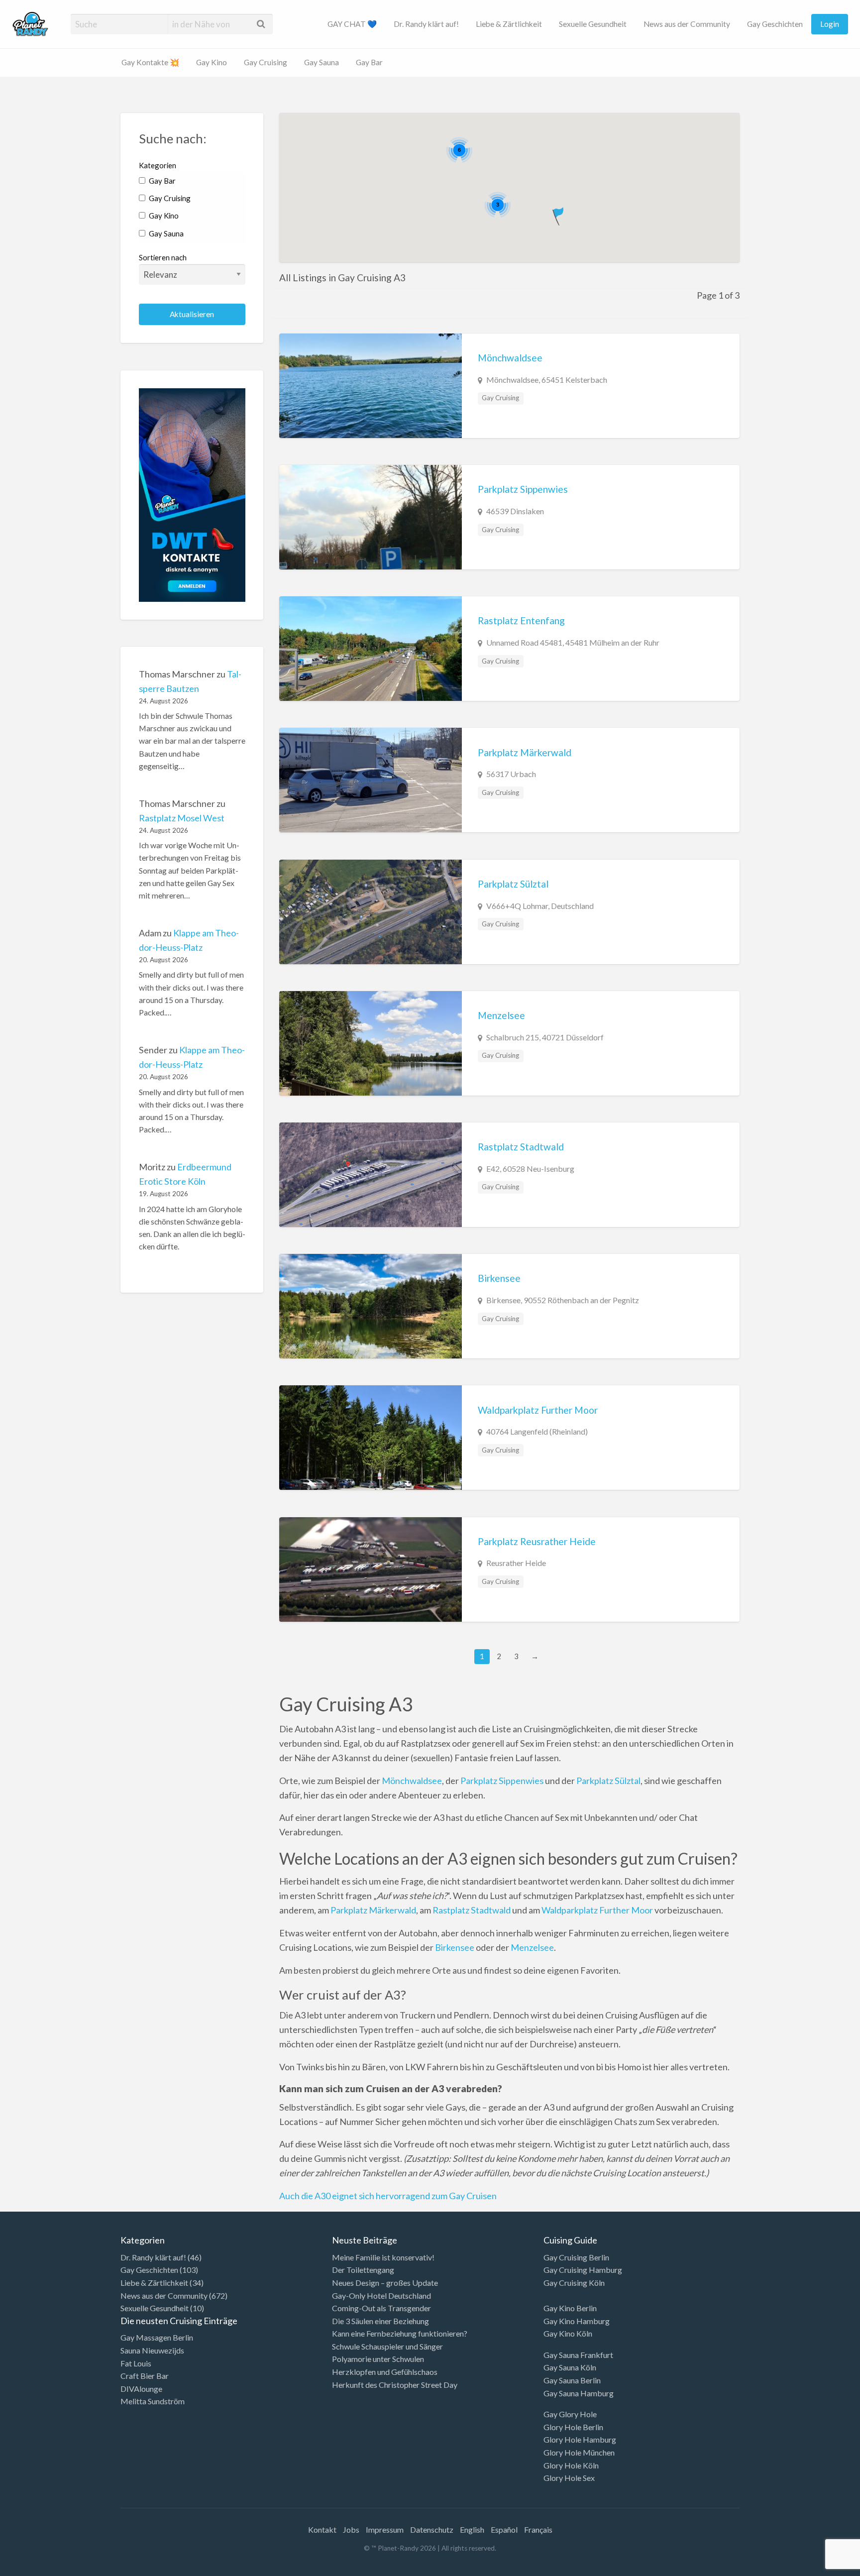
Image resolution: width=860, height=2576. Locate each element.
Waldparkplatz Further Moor (538, 1410)
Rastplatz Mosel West (182, 818)
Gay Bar (369, 62)
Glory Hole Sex (569, 2478)
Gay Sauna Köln (570, 2367)
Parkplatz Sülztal (513, 884)
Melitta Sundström (153, 2401)
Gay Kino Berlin (570, 2308)
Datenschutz (432, 2529)
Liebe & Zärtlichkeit (509, 24)
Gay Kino (212, 62)
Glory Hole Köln (571, 2465)
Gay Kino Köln (568, 2333)
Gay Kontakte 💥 (150, 62)
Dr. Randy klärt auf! (426, 24)
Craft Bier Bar (145, 2376)
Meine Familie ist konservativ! (383, 2257)
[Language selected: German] (819, 2566)
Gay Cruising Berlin (576, 2257)
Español (504, 2529)
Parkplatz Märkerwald (525, 752)
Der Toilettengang (363, 2270)
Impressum (385, 2529)
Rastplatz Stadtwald (521, 1147)
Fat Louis (136, 2363)
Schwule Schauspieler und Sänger (387, 2346)
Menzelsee (501, 1015)
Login (830, 24)
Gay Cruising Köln (574, 2283)
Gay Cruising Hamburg (583, 2270)
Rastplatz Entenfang (521, 620)
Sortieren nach (163, 257)
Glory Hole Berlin (573, 2427)
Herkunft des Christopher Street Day (395, 2385)
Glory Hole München (579, 2452)
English (472, 2529)
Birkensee (499, 1278)
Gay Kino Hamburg (577, 2321)
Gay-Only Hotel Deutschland (381, 2296)
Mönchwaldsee (510, 358)
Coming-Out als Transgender (381, 2308)
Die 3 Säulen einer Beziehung (380, 2321)
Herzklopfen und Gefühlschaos (385, 2372)
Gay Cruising (266, 62)
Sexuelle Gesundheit (593, 24)
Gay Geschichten (775, 24)
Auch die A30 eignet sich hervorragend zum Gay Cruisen (388, 2196)
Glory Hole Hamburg (580, 2439)
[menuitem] (352, 24)
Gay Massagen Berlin (157, 2337)
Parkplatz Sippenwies (523, 489)
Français (538, 2529)
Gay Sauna (322, 62)
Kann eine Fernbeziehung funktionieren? (400, 2333)
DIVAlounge (141, 2389)
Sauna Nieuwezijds (152, 2350)
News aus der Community (687, 24)
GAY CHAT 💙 (352, 24)
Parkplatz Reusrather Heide (537, 1541)
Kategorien (158, 165)
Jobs (351, 2529)
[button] (559, 214)
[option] (815, 2568)
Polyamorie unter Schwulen (378, 2359)
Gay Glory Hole (570, 2414)
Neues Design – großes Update (385, 2283)
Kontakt (322, 2529)
